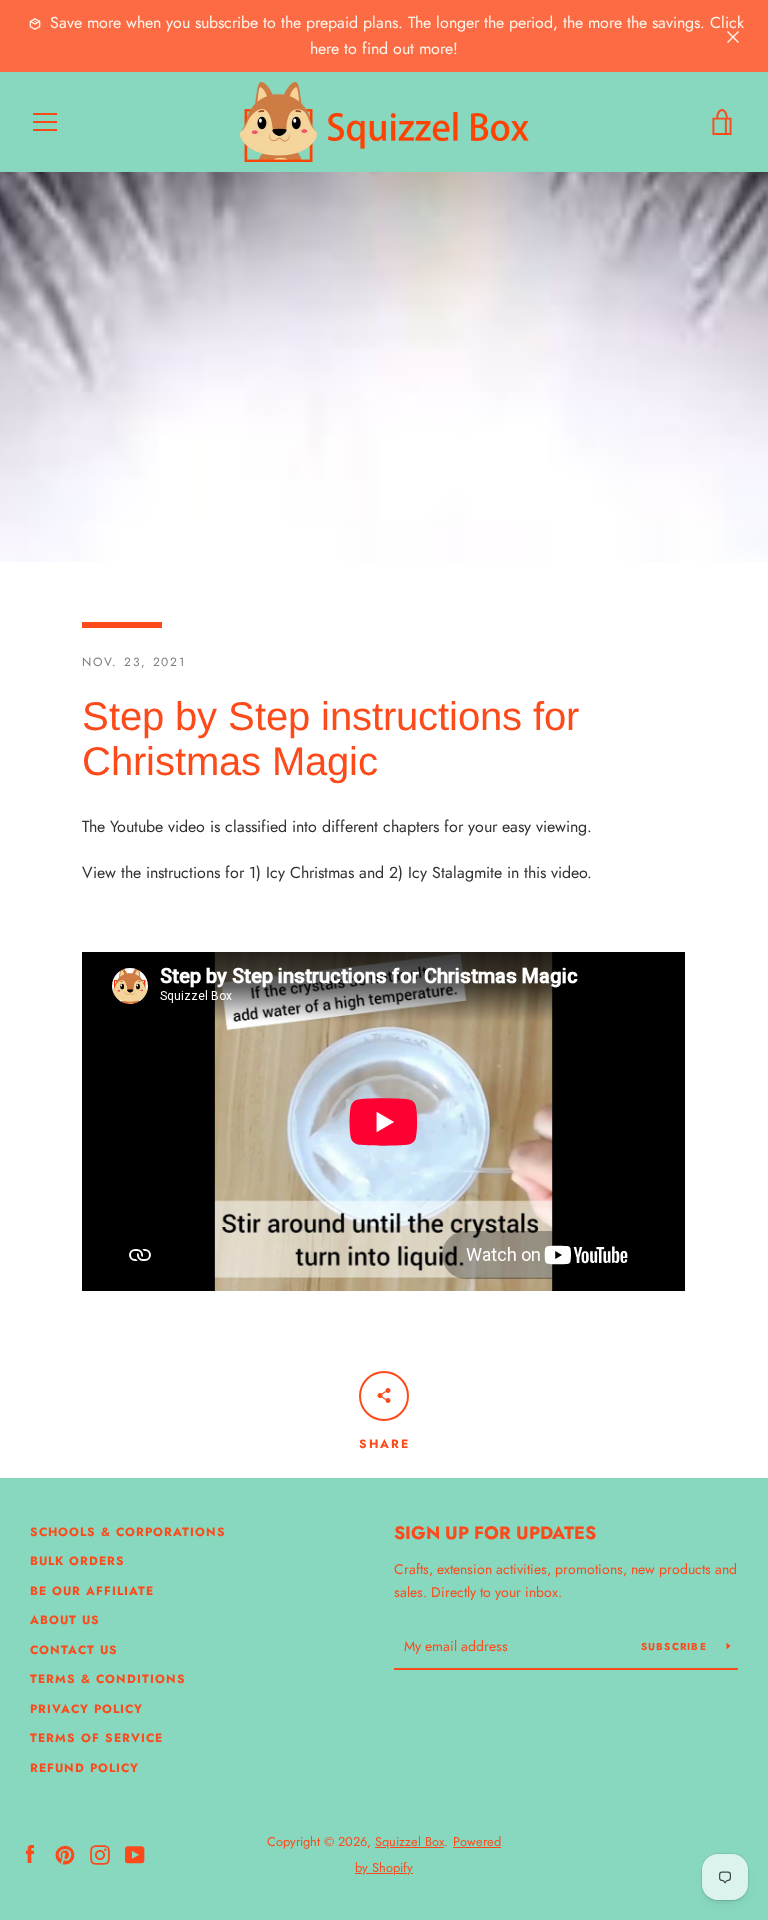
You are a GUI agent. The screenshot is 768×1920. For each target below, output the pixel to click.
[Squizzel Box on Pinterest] (65, 1853)
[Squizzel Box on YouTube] (135, 1853)
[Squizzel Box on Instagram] (100, 1853)
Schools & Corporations (128, 1532)
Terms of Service (96, 1738)
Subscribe (676, 1646)
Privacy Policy (86, 1709)
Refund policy (84, 1768)
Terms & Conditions (108, 1679)
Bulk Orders (77, 1561)
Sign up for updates (495, 1533)
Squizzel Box (409, 1841)
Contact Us (74, 1650)
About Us (65, 1620)
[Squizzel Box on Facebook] (30, 1853)
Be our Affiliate (92, 1591)
